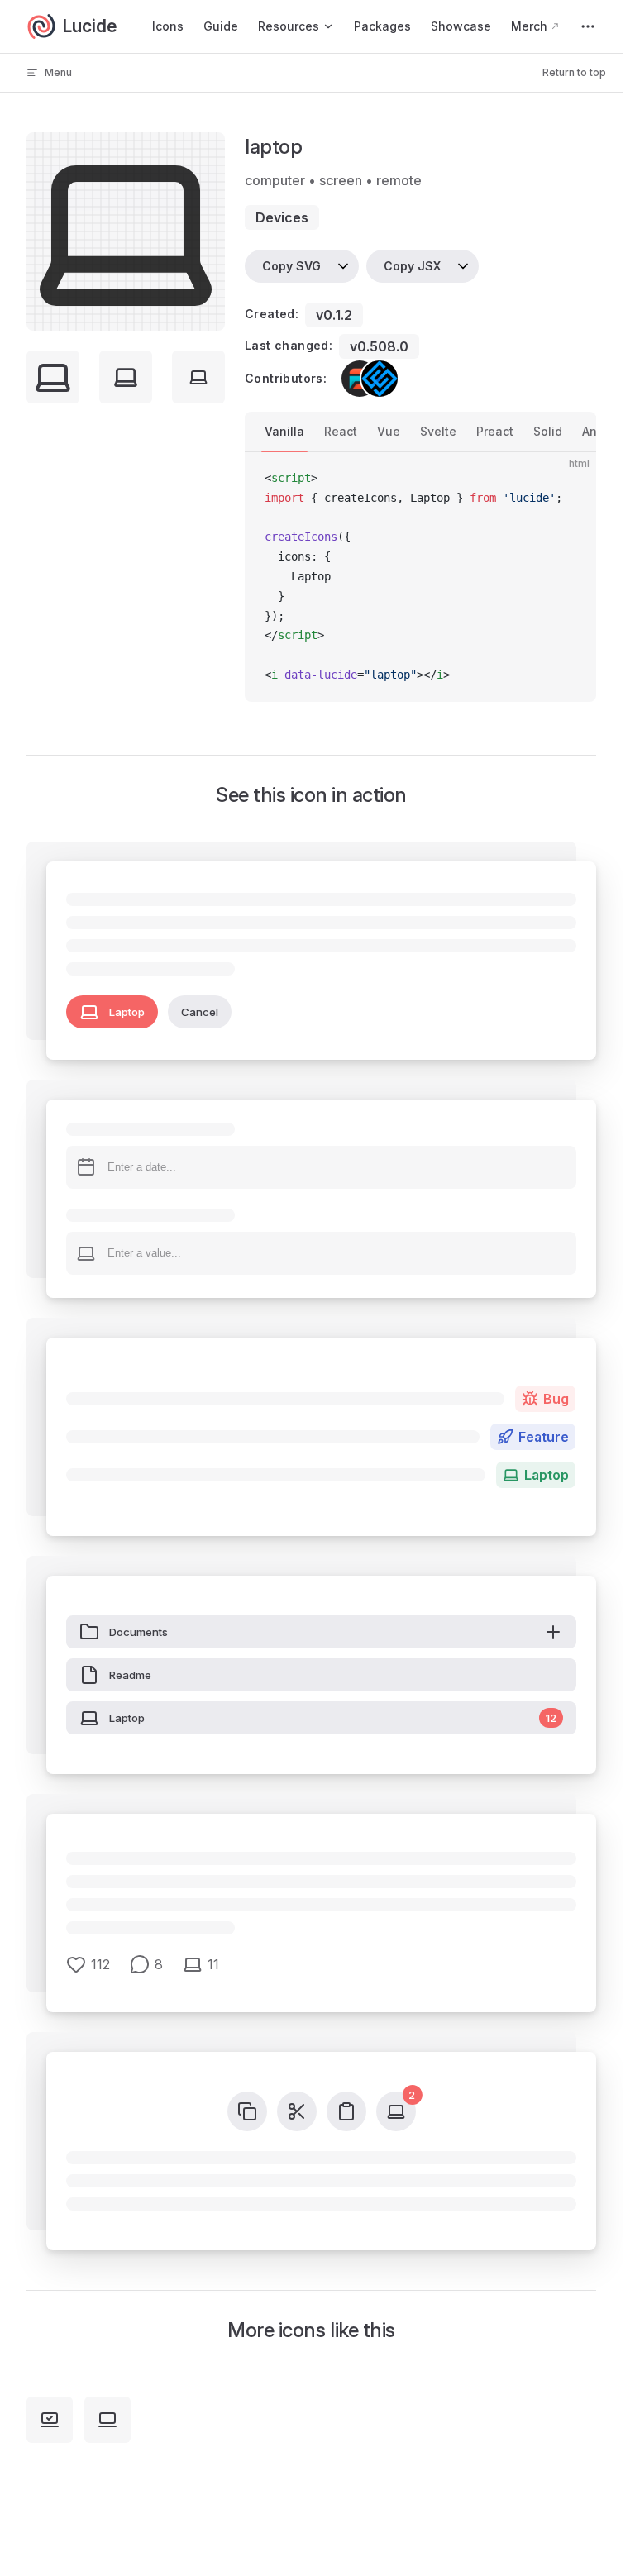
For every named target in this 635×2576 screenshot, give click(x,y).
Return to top (574, 72)
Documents (138, 1632)
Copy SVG (291, 266)
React (341, 431)
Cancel (200, 1012)
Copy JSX (412, 266)
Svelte (438, 431)
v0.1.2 (334, 315)
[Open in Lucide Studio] (208, 313)
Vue (389, 431)
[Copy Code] (570, 479)
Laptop (127, 1012)
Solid (548, 431)
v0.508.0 (379, 346)
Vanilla (284, 431)
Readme (130, 1675)
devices (282, 217)
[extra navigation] (588, 26)
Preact (495, 431)
